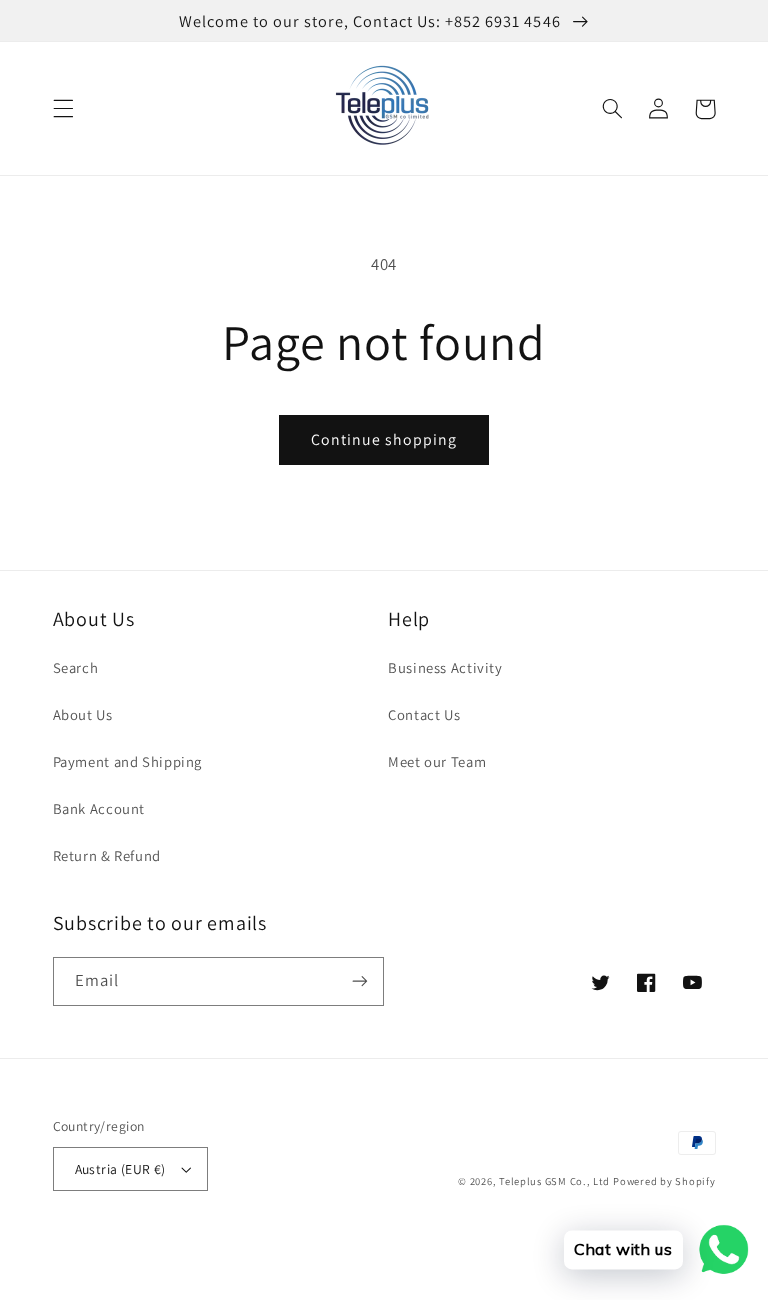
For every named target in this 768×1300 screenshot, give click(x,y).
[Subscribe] (360, 981)
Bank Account (99, 808)
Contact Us (424, 714)
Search (76, 667)
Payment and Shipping (128, 761)
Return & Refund (107, 855)
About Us (83, 714)
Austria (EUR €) (120, 1169)
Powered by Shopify (664, 1181)
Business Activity (445, 667)
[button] (63, 109)
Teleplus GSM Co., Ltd (554, 1181)
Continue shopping (384, 439)
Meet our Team (437, 761)
